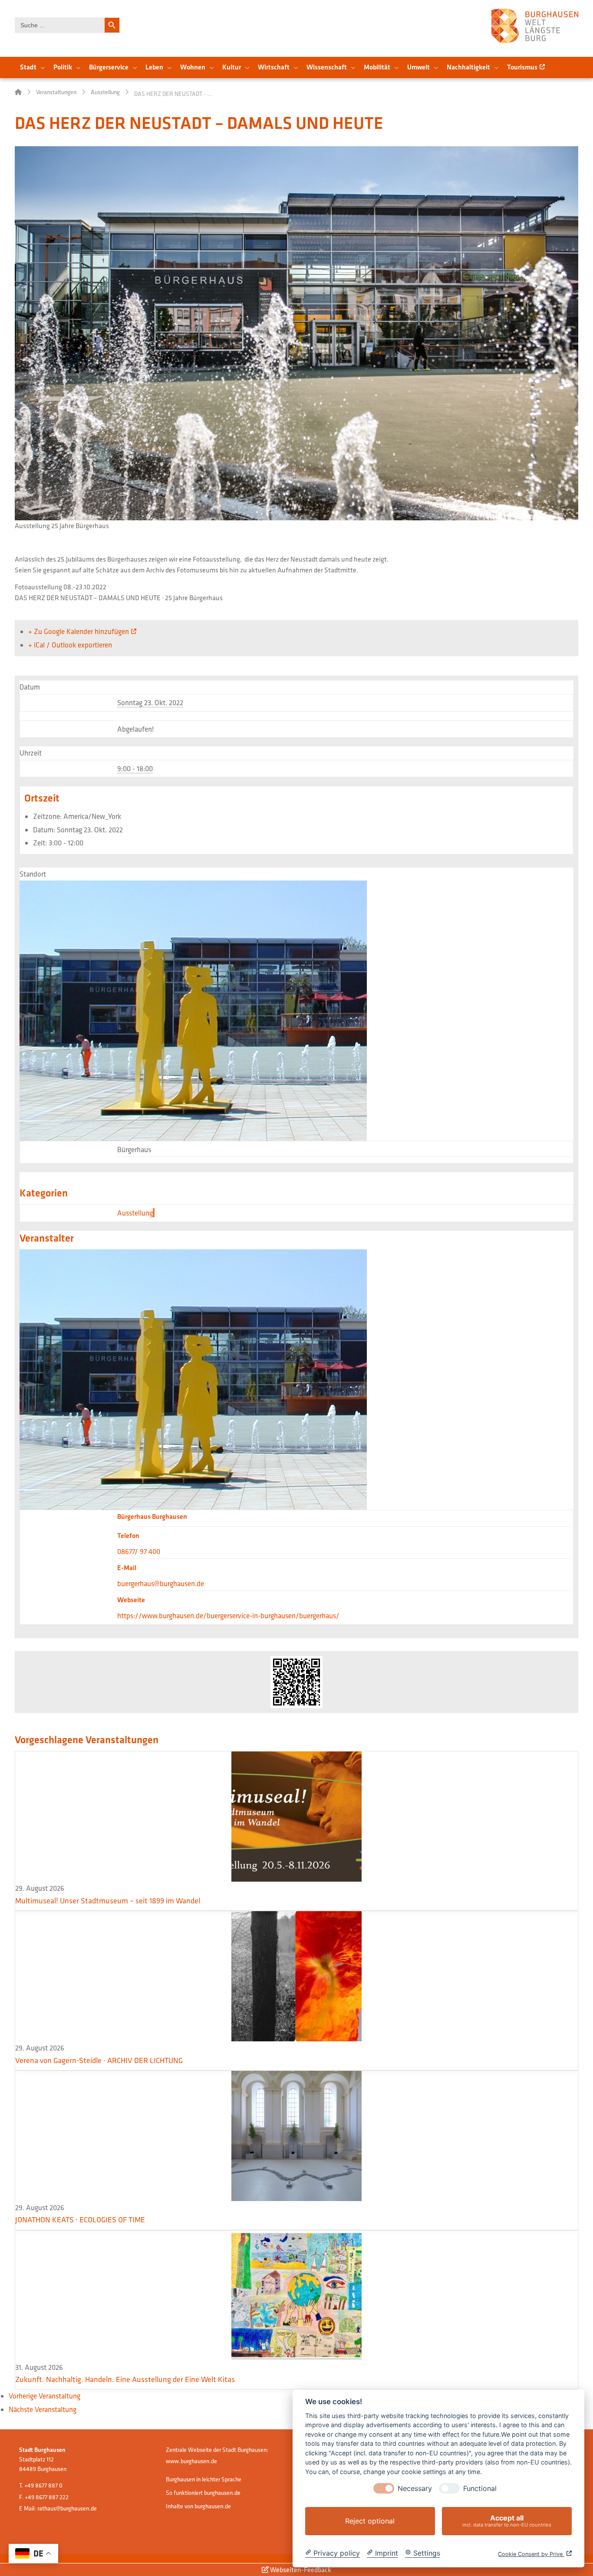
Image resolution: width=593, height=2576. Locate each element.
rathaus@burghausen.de (67, 2508)
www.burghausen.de (191, 2461)
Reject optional (370, 2521)
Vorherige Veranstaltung (44, 2396)
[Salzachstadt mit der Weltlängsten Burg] (535, 26)
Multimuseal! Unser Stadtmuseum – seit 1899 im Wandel (108, 1901)
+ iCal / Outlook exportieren (70, 645)
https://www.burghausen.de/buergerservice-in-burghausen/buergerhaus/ (228, 1615)
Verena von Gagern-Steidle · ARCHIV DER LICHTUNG (99, 2060)
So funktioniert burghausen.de (203, 2493)
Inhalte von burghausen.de (198, 2506)
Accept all (507, 2521)
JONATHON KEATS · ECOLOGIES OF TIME (80, 2219)
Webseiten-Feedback (300, 2569)
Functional (480, 2489)
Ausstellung (135, 1213)
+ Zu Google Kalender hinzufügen (79, 631)
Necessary (415, 2489)
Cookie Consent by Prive (531, 2554)
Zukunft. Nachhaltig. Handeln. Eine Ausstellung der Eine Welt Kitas (125, 2379)
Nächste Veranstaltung (43, 2409)
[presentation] (384, 2488)
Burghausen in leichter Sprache (204, 2479)
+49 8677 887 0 (43, 2485)
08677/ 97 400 (139, 1551)
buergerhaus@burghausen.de (161, 1583)
